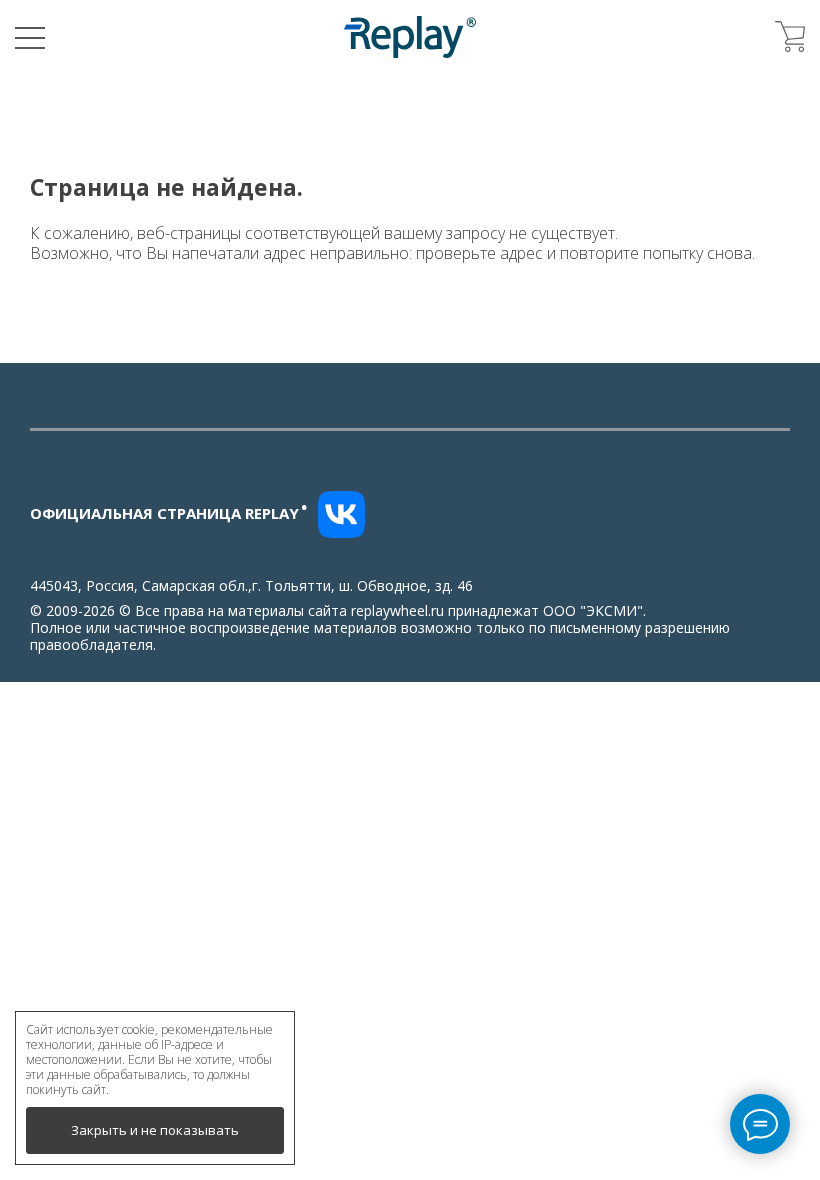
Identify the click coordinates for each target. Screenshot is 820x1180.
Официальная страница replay (169, 513)
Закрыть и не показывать (155, 1130)
